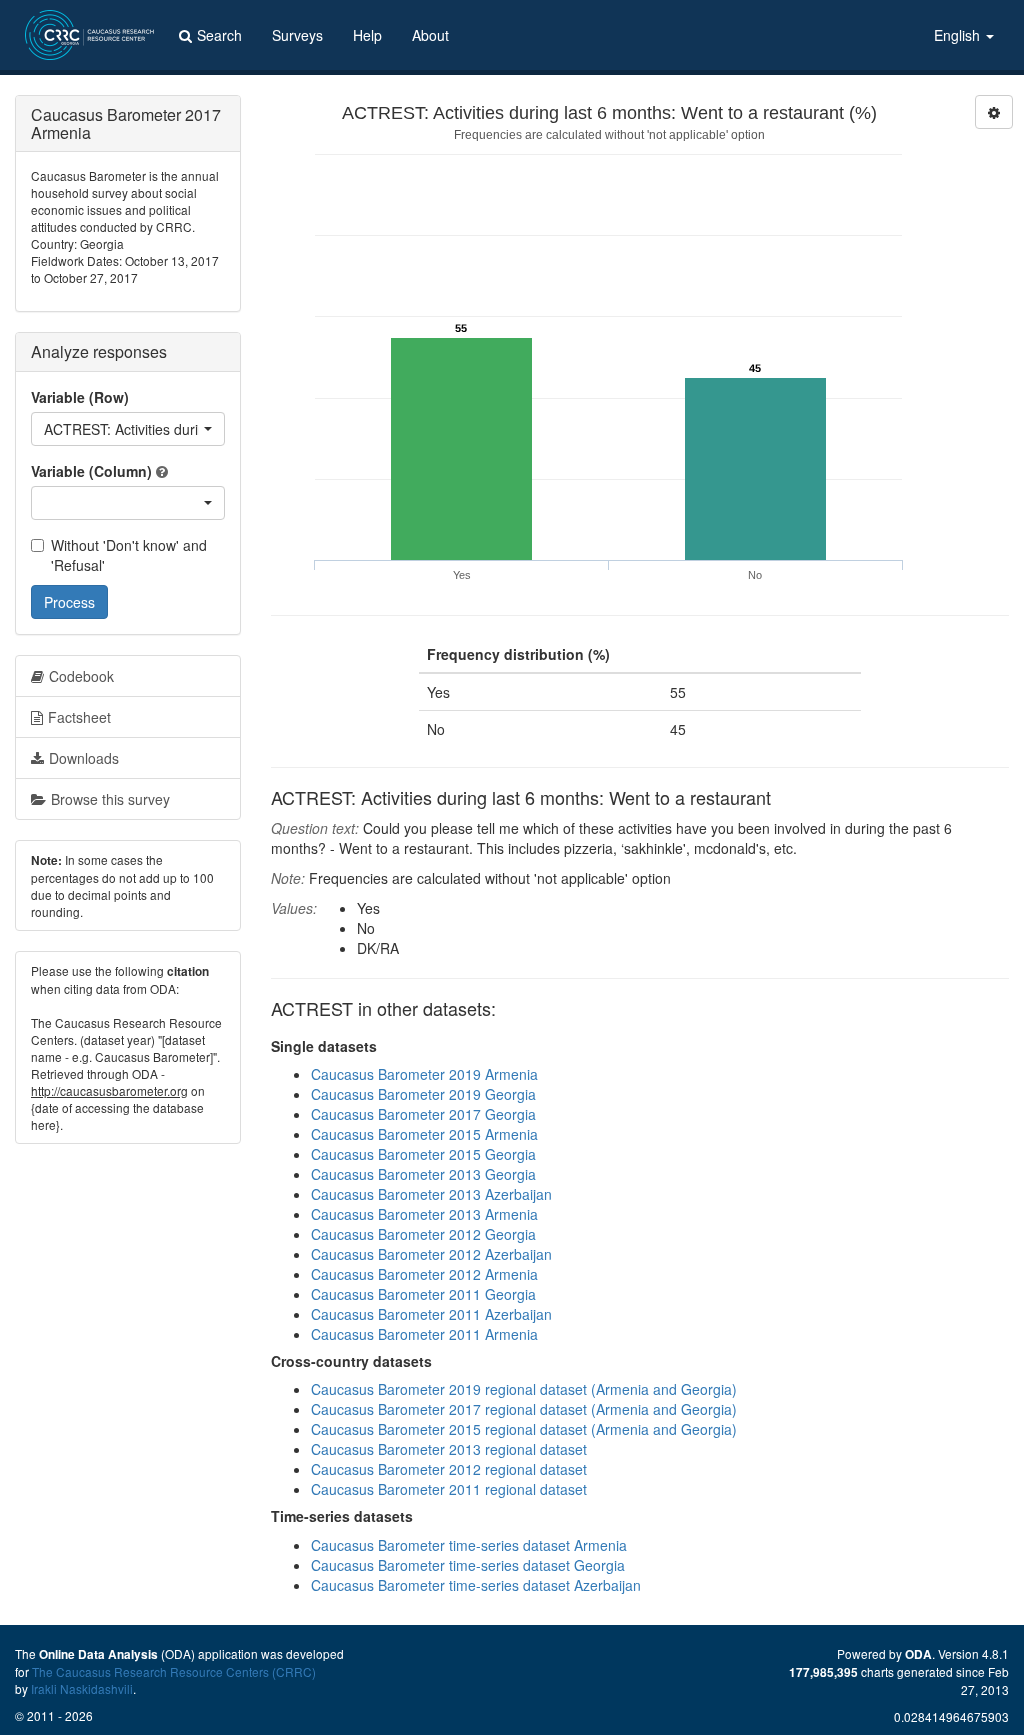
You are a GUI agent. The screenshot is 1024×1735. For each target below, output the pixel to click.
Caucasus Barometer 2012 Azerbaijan (431, 1254)
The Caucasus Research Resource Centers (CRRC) (174, 1671)
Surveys (297, 35)
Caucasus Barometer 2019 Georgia (423, 1094)
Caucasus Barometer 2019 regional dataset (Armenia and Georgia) (524, 1389)
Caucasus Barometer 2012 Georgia (423, 1234)
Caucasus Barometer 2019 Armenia (424, 1074)
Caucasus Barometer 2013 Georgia (423, 1174)
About (430, 35)
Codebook (81, 676)
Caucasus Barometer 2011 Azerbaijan (431, 1314)
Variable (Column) (91, 471)
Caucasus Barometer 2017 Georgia (423, 1114)
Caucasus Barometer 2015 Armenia (424, 1134)
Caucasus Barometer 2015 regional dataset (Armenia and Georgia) (524, 1429)
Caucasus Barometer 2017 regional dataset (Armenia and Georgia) (524, 1409)
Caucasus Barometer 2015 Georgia (423, 1154)
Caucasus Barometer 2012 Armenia (424, 1274)
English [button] (959, 35)
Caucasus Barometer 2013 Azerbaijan (431, 1194)
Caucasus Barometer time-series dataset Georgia (468, 1565)
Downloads (84, 758)
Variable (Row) (80, 397)
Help (367, 35)
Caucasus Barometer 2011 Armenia (424, 1334)
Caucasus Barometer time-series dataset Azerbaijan (476, 1585)
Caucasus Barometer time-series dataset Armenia (469, 1545)
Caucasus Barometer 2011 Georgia (423, 1294)
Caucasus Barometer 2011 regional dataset (449, 1489)
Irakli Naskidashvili (82, 1688)
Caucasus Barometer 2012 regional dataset (449, 1469)
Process (69, 602)
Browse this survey (110, 799)
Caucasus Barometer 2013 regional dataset (449, 1449)
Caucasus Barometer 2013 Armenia (424, 1214)
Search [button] (219, 35)
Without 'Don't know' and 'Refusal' (129, 555)
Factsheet (79, 717)
